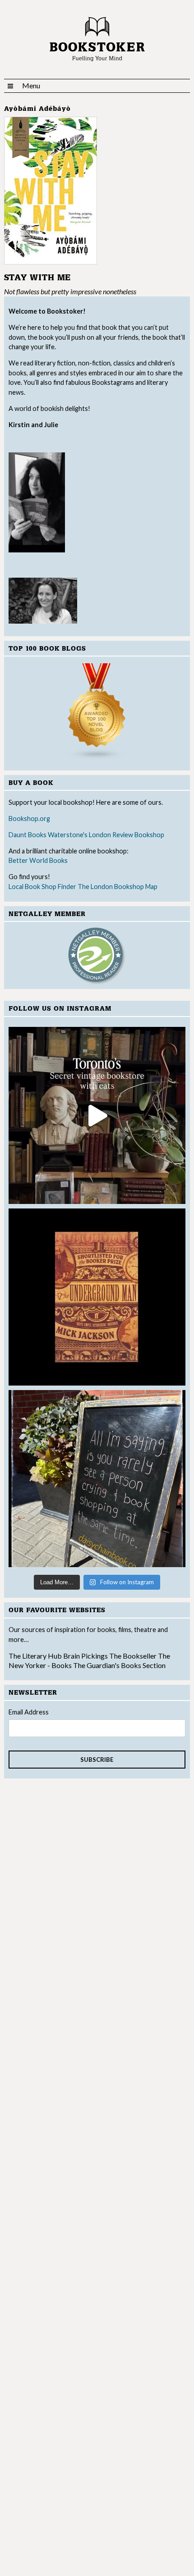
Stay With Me (38, 278)
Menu (31, 85)
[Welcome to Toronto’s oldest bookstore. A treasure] (97, 1115)
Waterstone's (68, 835)
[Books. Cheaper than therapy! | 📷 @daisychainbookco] (97, 1479)
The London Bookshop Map (118, 887)
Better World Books (38, 860)
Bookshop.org (29, 818)
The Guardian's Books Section (119, 1665)
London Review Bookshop (127, 835)
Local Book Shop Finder (42, 887)
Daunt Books (28, 835)
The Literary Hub (35, 1656)
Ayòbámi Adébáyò (37, 109)
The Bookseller (133, 1656)
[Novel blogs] (97, 712)
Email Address (29, 1712)
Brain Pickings (86, 1656)
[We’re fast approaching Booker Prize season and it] (97, 1297)
